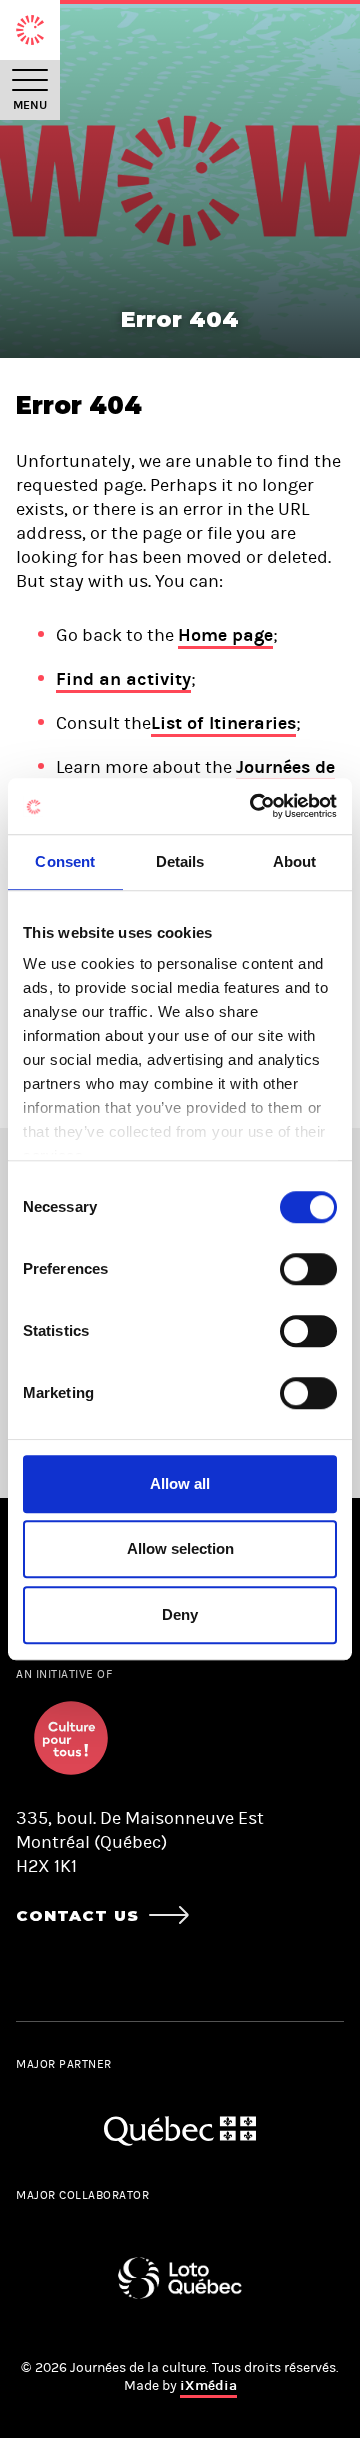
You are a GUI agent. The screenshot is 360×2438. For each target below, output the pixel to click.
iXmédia (208, 2385)
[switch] (308, 1269)
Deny (180, 1614)
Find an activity (123, 679)
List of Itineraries (223, 723)
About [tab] (295, 861)
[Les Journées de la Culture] (30, 30)
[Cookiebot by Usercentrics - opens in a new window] (254, 806)
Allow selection (180, 1548)
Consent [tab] (65, 861)
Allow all (180, 1483)
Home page (225, 635)
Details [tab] (180, 861)
